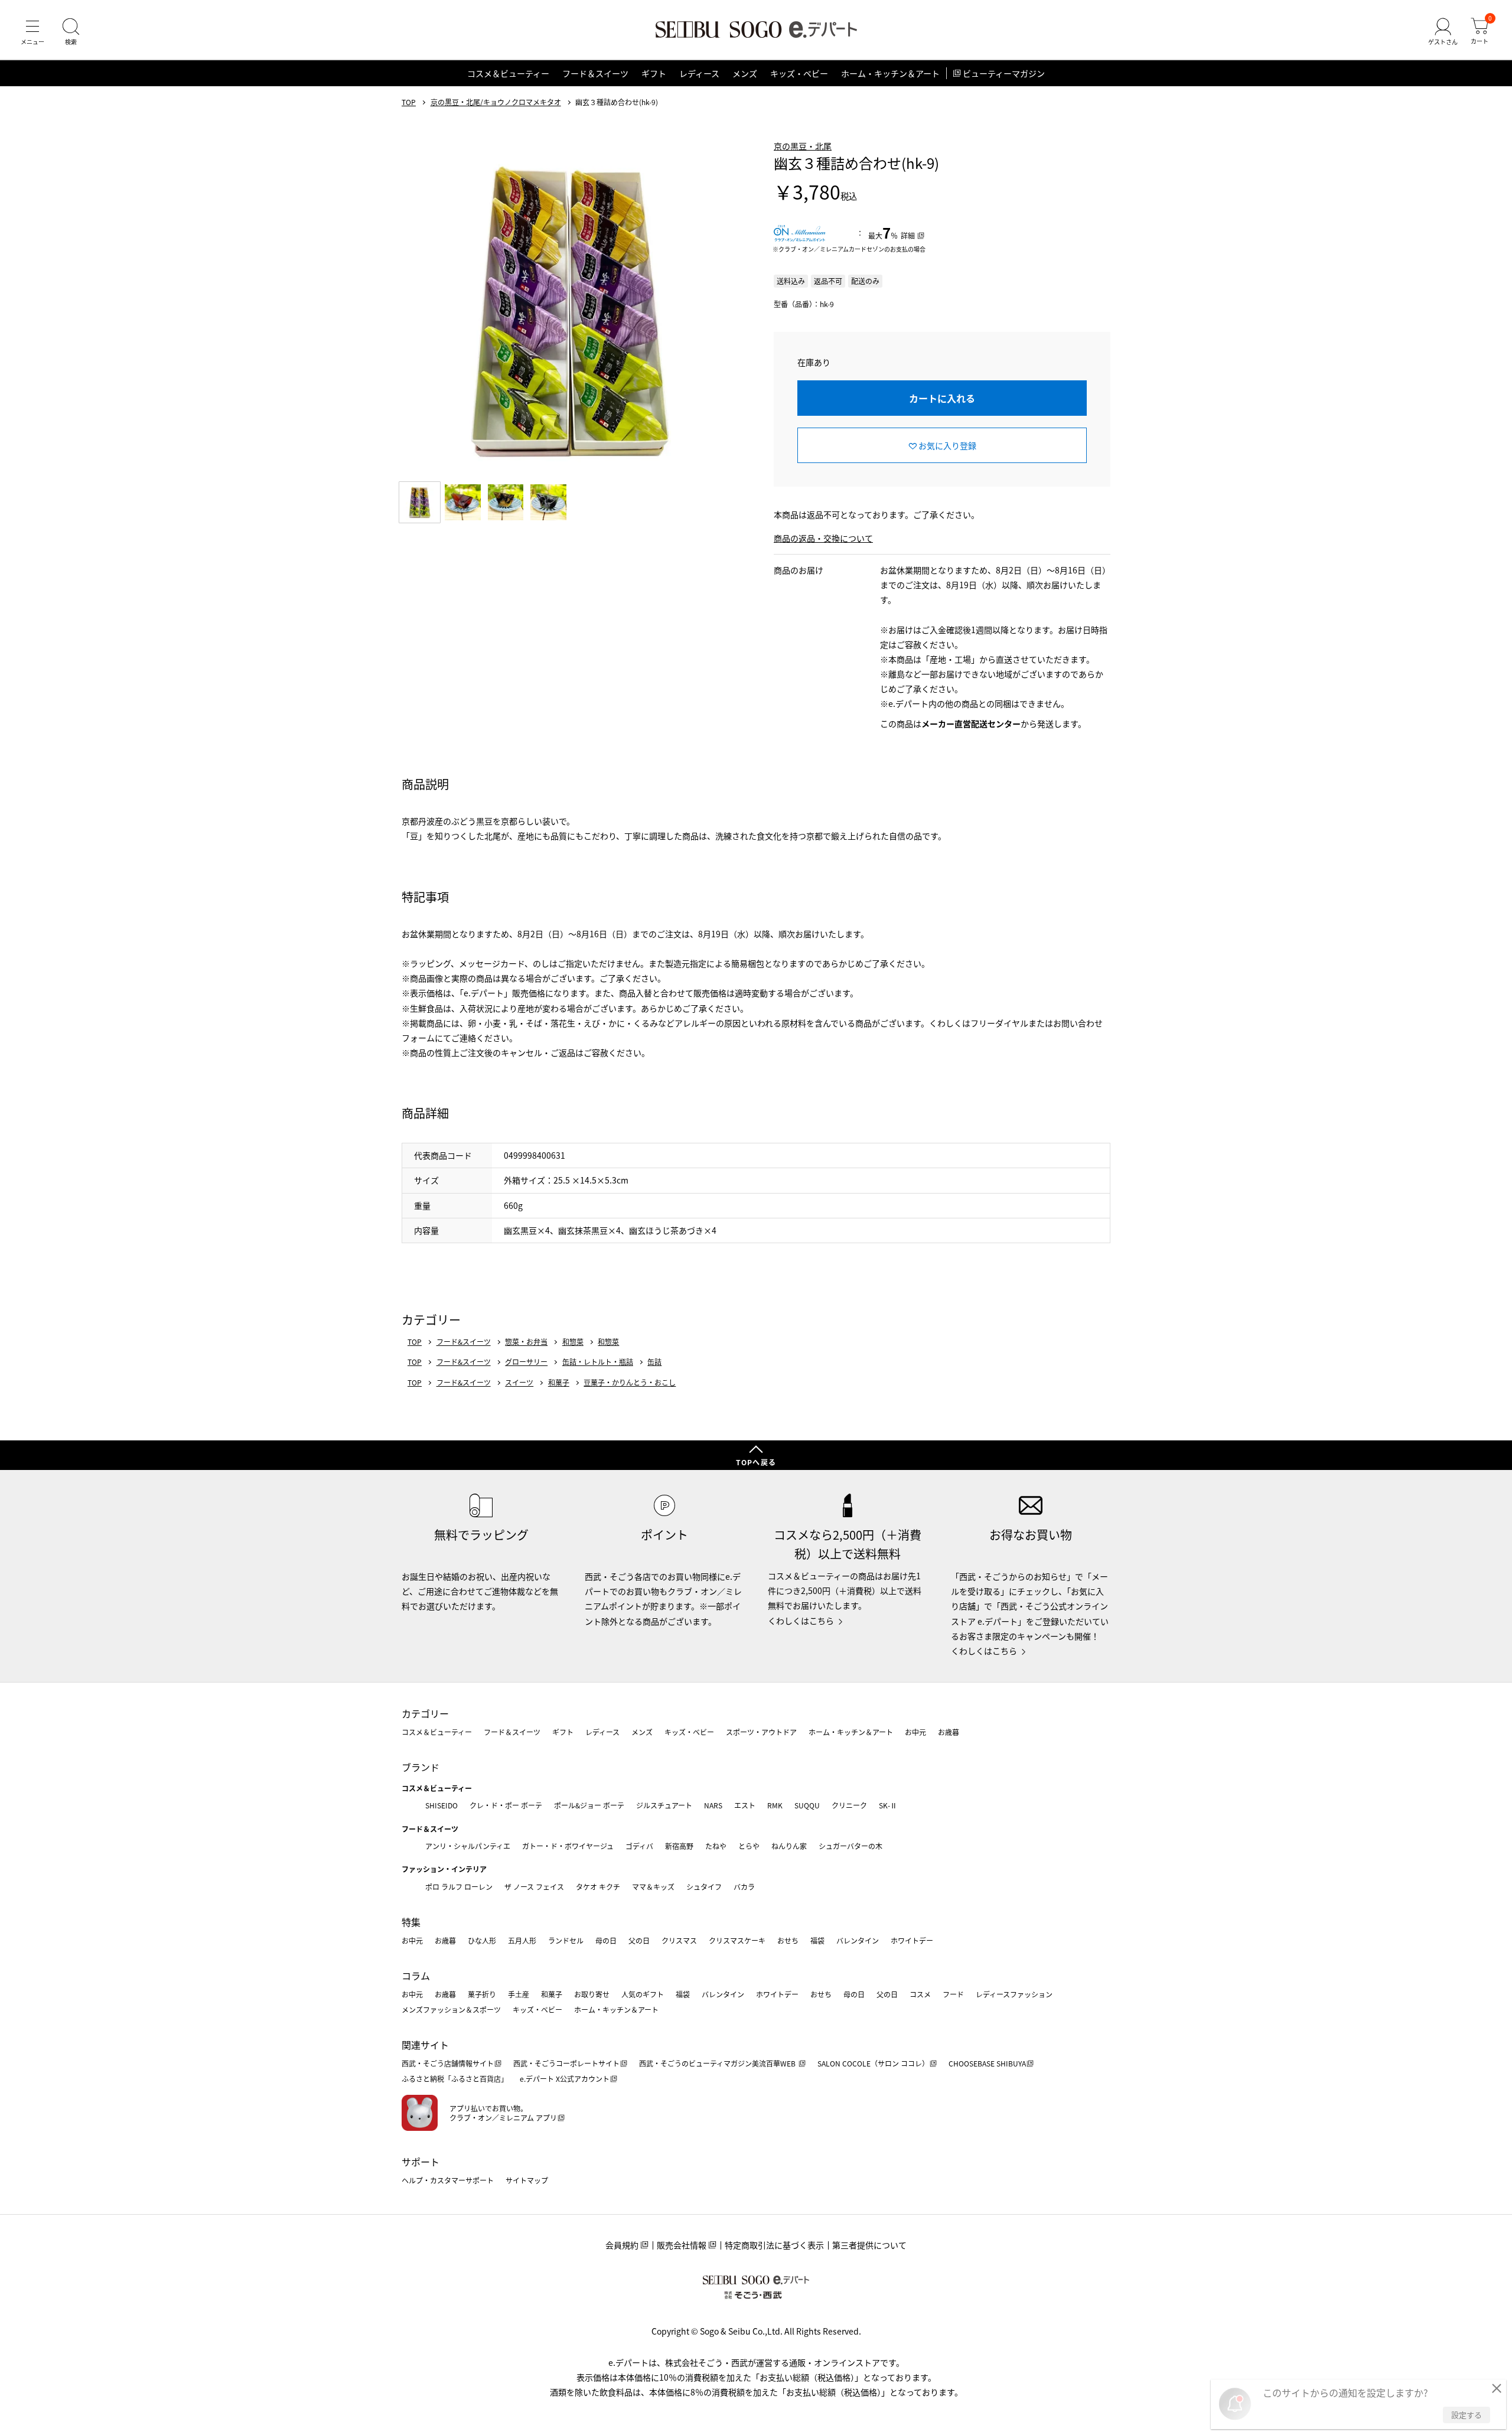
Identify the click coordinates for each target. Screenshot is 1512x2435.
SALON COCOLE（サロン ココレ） (873, 2063)
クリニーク (849, 1805)
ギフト (654, 73)
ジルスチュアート (664, 1805)
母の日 (606, 1940)
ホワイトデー (912, 1940)
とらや (749, 1846)
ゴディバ (639, 1846)
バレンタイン (858, 1940)
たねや (716, 1846)
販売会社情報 (682, 2245)
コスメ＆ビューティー (508, 73)
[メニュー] (32, 32)
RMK (775, 1805)
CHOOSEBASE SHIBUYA (987, 2063)
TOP (409, 102)
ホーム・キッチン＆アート (890, 73)
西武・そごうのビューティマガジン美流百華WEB (718, 2063)
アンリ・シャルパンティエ (468, 1846)
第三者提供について (869, 2245)
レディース (699, 73)
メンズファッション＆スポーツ (451, 2009)
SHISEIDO (441, 1805)
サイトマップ (527, 2180)
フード (953, 1994)
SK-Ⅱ (888, 1805)
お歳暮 (949, 1732)
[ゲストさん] (1443, 32)
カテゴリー (425, 1713)
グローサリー (526, 1362)
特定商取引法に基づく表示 (774, 2245)
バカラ (744, 1887)
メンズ (745, 73)
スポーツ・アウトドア (761, 1732)
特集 (411, 1922)
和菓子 (559, 1383)
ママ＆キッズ (653, 1887)
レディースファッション (1014, 1994)
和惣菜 (573, 1342)
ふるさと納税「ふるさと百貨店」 (455, 2079)
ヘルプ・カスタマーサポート (448, 2180)
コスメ (920, 1994)
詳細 (908, 235)
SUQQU (807, 1805)
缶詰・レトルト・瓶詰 (598, 1362)
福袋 (817, 1940)
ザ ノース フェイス (534, 1887)
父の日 (639, 1940)
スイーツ (519, 1383)
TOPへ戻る (756, 1462)
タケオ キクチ (598, 1887)
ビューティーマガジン (1004, 73)
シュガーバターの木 (850, 1846)
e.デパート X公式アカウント (565, 2079)
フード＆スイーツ (595, 73)
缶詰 (654, 1362)
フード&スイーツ (464, 1342)
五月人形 (522, 1940)
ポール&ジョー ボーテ (589, 1805)
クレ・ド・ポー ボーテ (506, 1805)
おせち (788, 1940)
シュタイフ (704, 1887)
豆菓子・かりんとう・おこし (630, 1383)
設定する (1467, 2415)
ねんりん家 (789, 1846)
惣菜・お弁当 (526, 1342)
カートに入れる (942, 398)
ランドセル (566, 1940)
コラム (416, 1976)
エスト (745, 1805)
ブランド (421, 1767)
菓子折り (482, 1994)
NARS (713, 1805)
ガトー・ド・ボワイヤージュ (568, 1846)
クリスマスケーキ (737, 1940)
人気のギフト (643, 1994)
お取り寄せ (592, 1994)
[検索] (71, 32)
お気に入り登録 (947, 445)
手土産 (519, 1994)
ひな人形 (482, 1940)
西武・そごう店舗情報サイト (448, 2063)
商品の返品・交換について (823, 538)
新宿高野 (679, 1846)
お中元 (915, 1732)
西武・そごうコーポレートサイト (566, 2063)
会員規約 (622, 2245)
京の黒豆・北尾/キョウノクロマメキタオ (496, 102)
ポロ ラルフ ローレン (459, 1887)
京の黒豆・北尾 (803, 146)
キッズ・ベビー (799, 73)
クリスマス (679, 1940)
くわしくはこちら (801, 1621)
